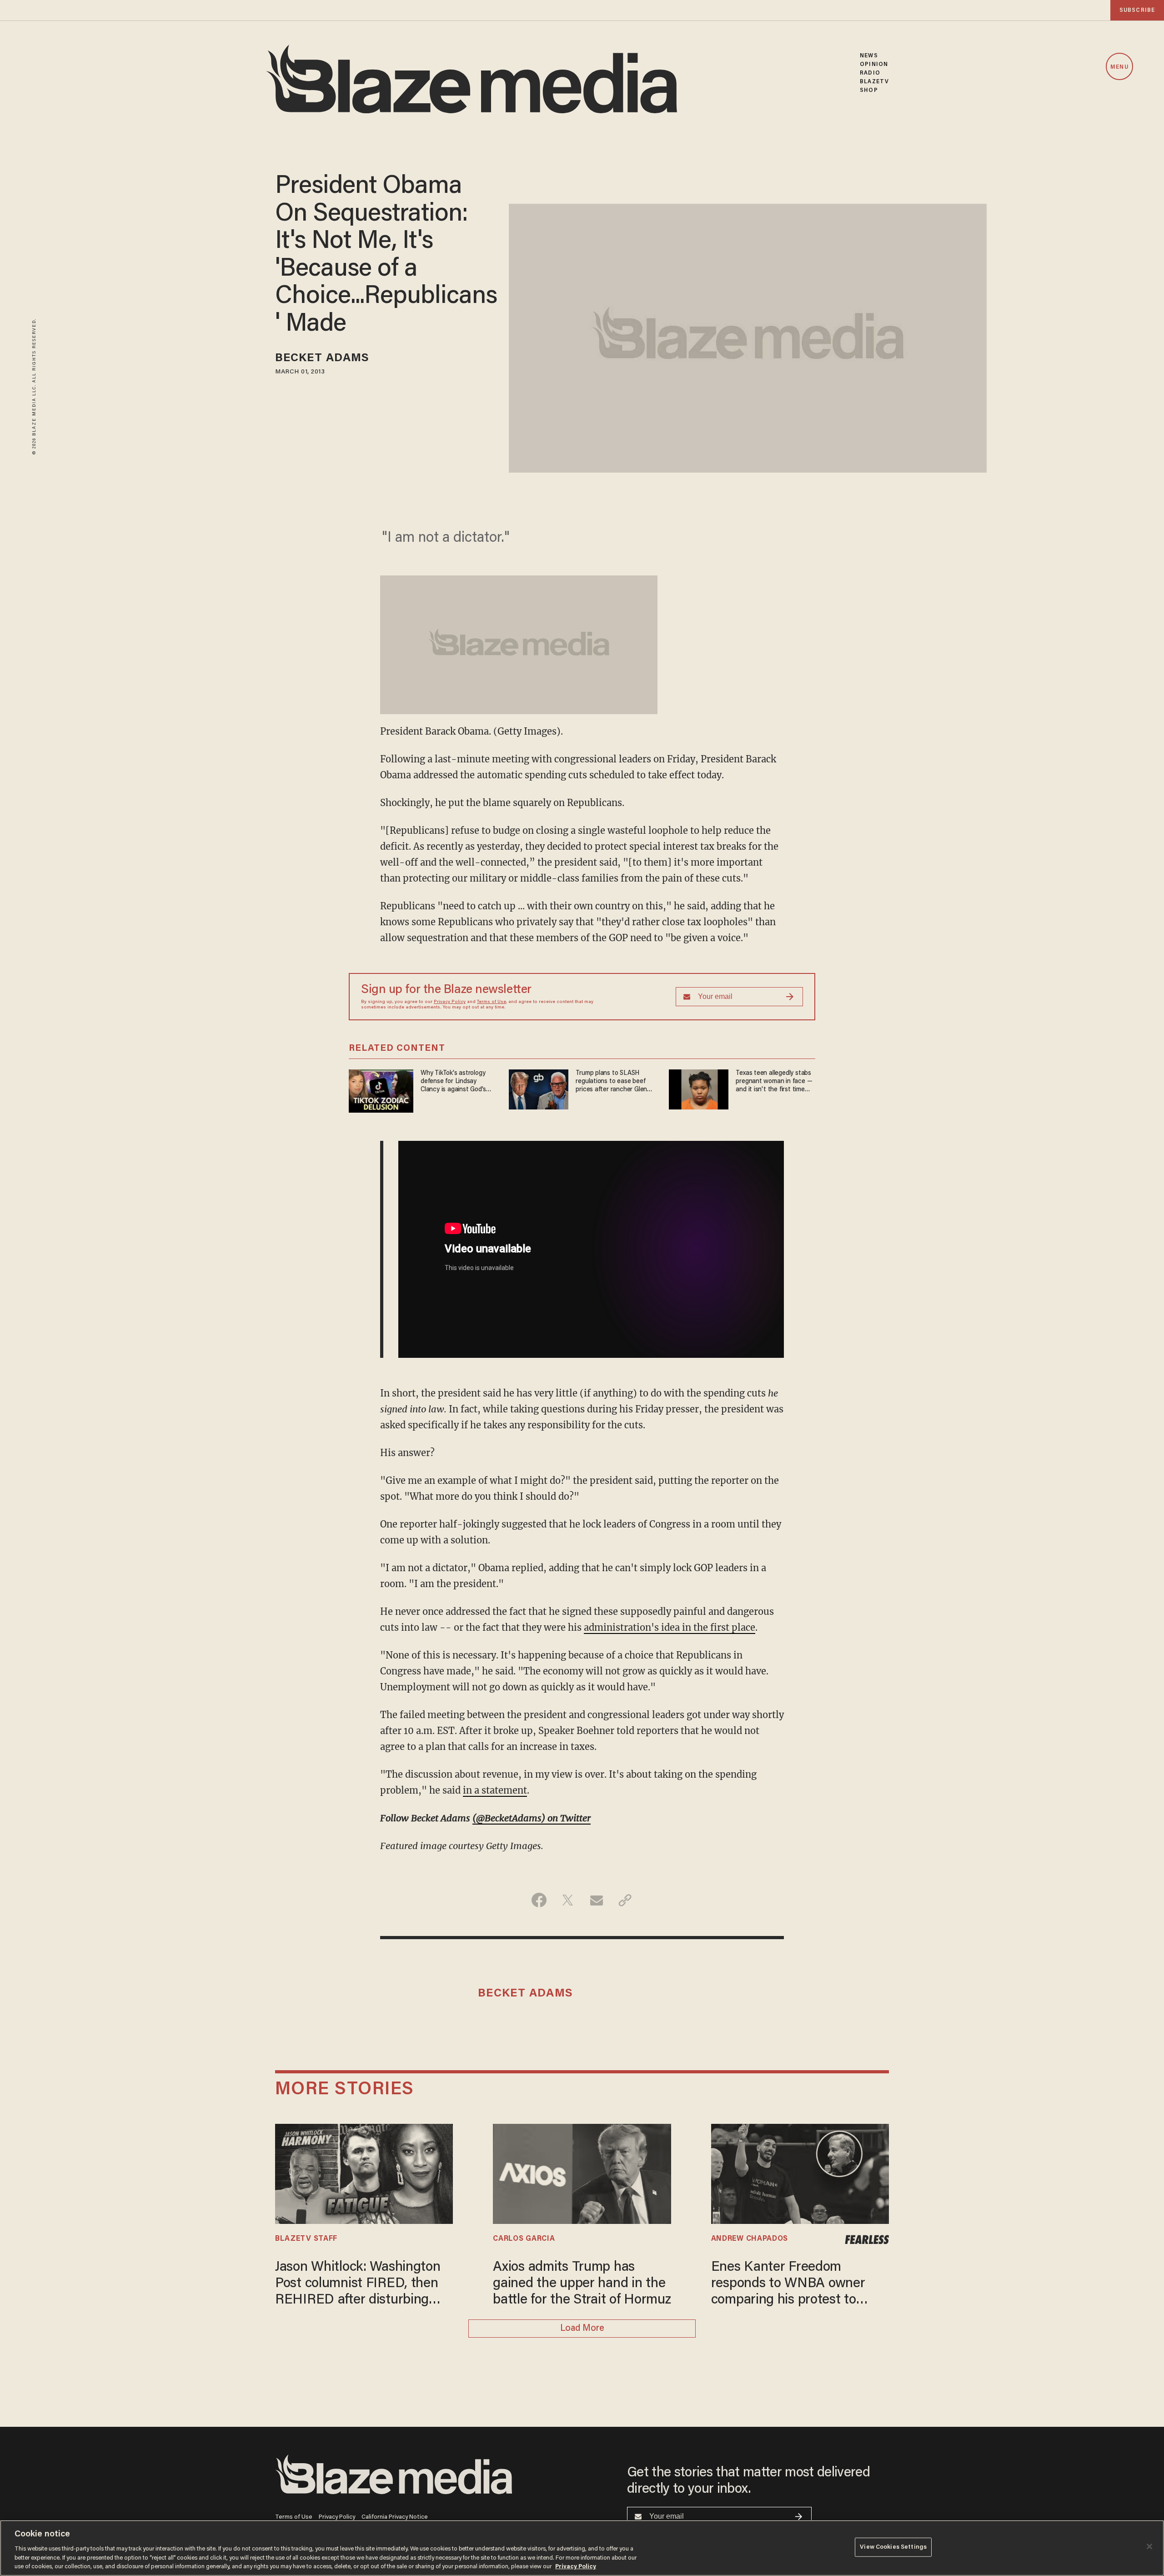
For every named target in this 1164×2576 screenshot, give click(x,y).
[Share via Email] (596, 1900)
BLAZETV (874, 82)
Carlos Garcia (524, 2239)
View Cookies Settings (893, 2547)
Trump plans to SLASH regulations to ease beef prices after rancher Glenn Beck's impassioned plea (613, 1082)
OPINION (874, 64)
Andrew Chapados (750, 2239)
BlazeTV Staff (306, 2239)
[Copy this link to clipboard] (625, 1900)
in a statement (495, 1790)
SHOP (869, 90)
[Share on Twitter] (568, 1900)
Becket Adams (322, 359)
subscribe (1137, 10)
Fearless (867, 2240)
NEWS (869, 56)
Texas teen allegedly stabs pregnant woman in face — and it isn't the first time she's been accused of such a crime (775, 1082)
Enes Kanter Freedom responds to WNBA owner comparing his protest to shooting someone (788, 2285)
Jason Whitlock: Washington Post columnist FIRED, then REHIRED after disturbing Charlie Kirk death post (358, 2285)
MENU (1119, 67)
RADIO (870, 73)
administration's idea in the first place (670, 1627)
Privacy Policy (450, 1002)
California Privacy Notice (395, 2517)
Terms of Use (492, 1002)
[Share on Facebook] (539, 1900)
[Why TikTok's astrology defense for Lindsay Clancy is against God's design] (381, 1090)
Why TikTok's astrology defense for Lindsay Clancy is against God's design (453, 1082)
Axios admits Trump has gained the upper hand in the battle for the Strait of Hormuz (582, 2284)
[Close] (1149, 2546)
